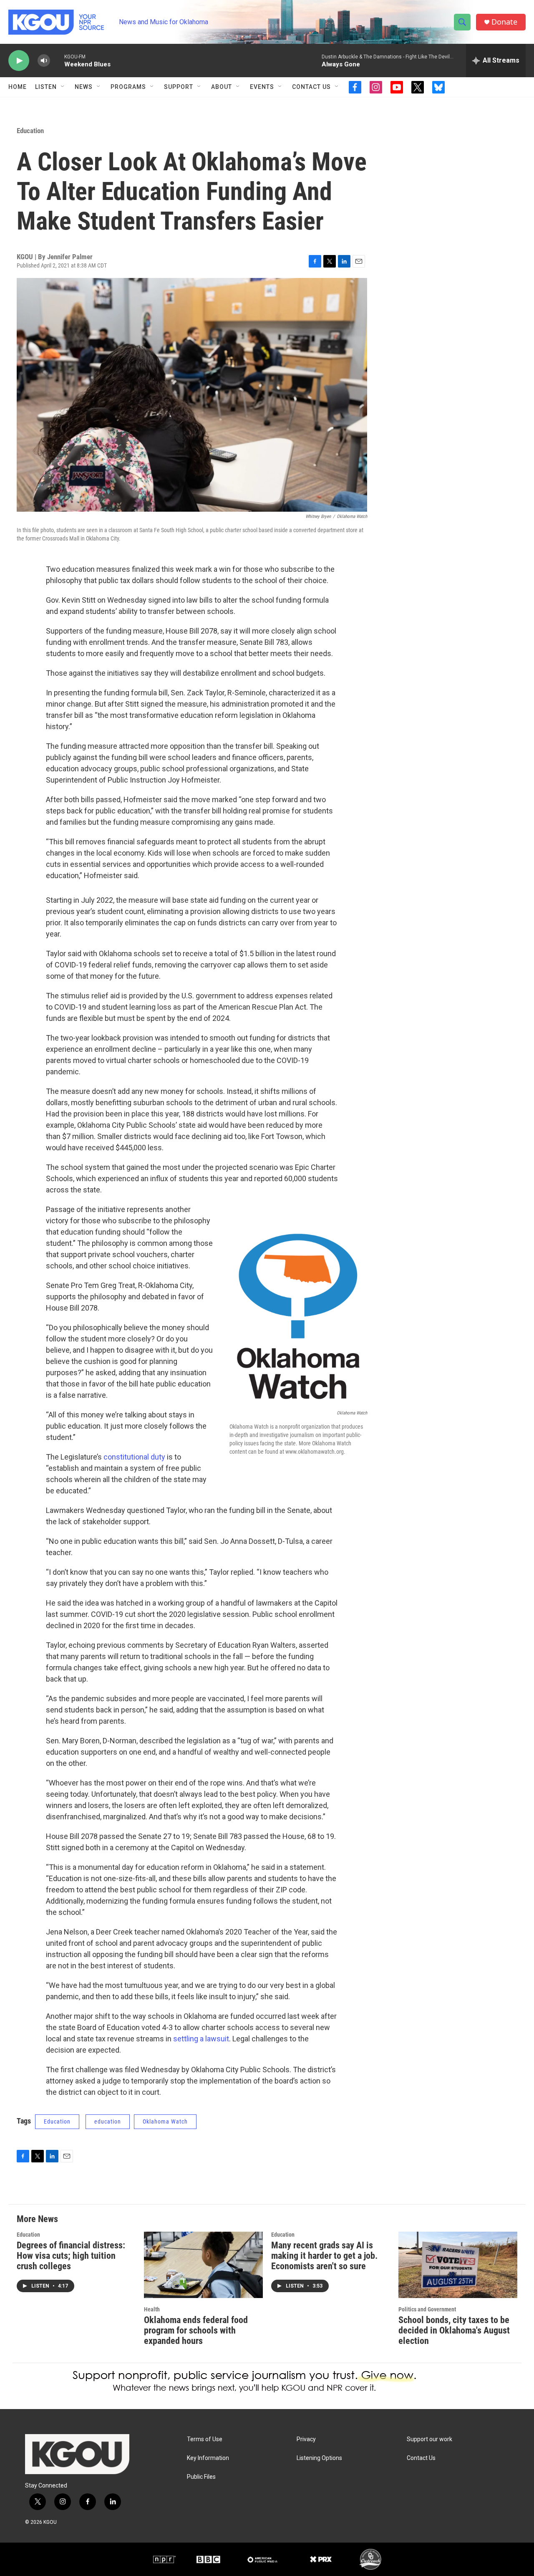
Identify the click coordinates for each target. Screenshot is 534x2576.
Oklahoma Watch (165, 2121)
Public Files (201, 2477)
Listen (46, 87)
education (108, 2121)
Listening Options (319, 2458)
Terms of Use (205, 2439)
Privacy (306, 2439)
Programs (128, 87)
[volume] (44, 61)
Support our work (429, 2439)
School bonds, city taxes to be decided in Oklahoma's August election (454, 2330)
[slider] (57, 60)
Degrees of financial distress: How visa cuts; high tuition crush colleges (71, 2256)
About (222, 87)
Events (262, 87)
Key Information (208, 2458)
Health (152, 2309)
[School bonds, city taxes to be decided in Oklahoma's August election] (458, 2265)
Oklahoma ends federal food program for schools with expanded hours (196, 2330)
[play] (19, 61)
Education (30, 131)
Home (18, 87)
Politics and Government (427, 2309)
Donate (504, 22)
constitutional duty (134, 1457)
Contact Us (311, 87)
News (84, 87)
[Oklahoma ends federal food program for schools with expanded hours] (203, 2265)
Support (179, 87)
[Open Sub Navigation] (63, 87)
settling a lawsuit (201, 2039)
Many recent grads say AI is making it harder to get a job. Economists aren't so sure (324, 2256)
